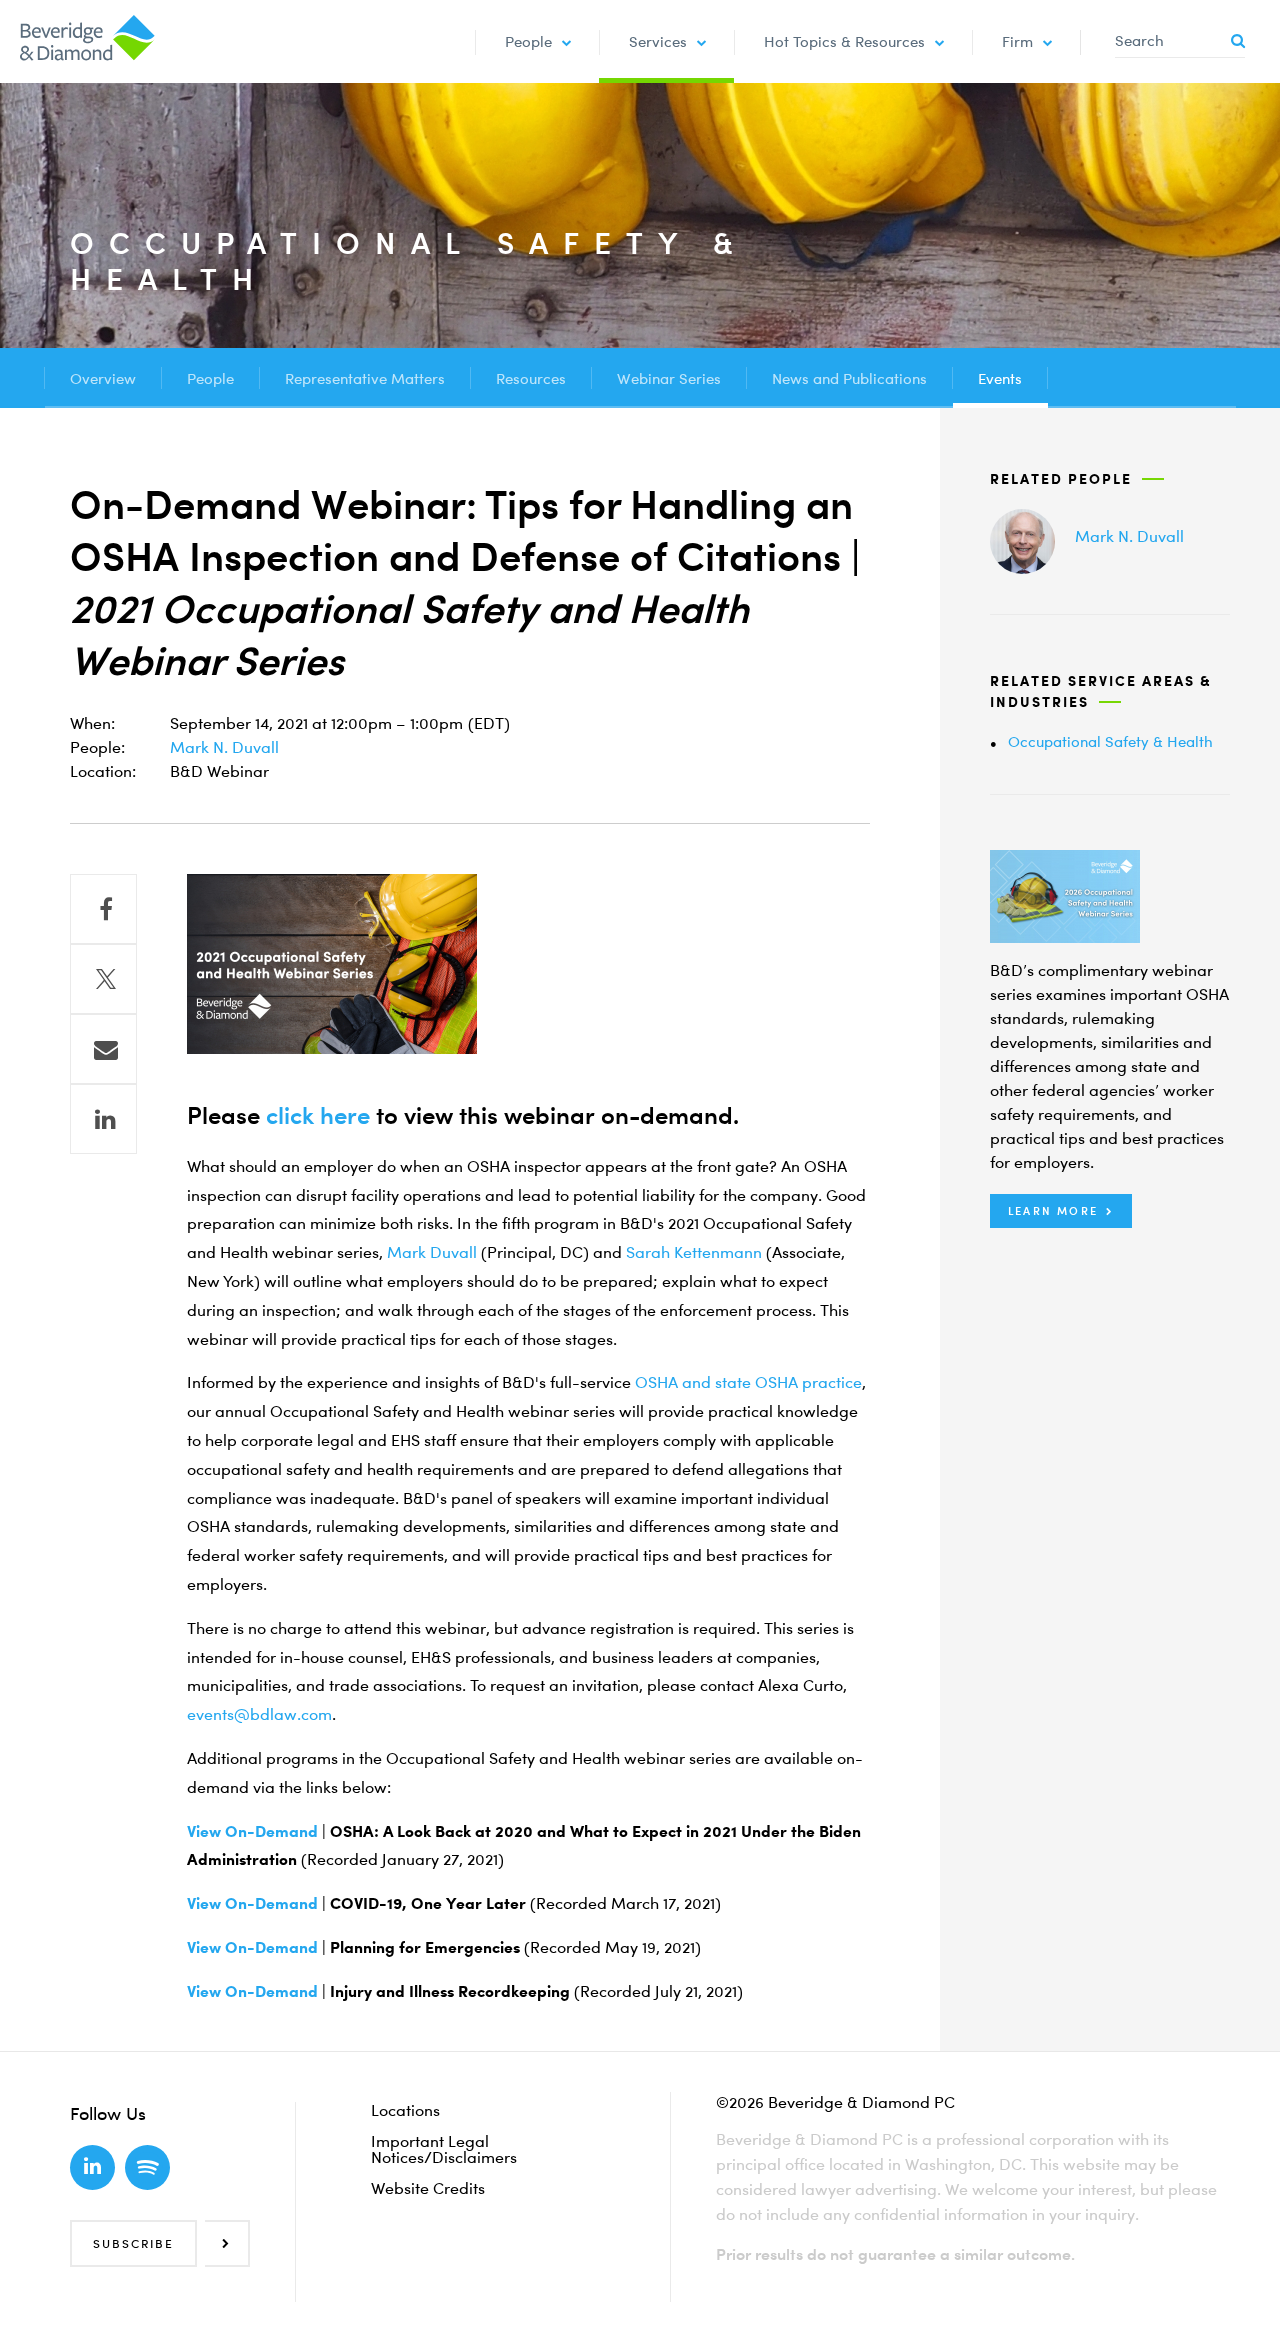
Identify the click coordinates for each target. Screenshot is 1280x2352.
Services (658, 41)
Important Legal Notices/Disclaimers (444, 2149)
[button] (1061, 1211)
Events (1000, 378)
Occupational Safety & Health (1110, 741)
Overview (103, 378)
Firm (1017, 41)
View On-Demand (252, 1831)
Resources (531, 378)
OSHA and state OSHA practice (748, 1382)
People (528, 41)
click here (318, 1115)
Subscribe (133, 2243)
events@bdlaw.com (259, 1714)
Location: (103, 771)
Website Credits (428, 2188)
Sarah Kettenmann (694, 1252)
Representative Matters (365, 378)
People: (97, 747)
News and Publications (849, 378)
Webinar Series (669, 378)
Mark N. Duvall (224, 747)
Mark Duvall (432, 1252)
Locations (405, 2110)
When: (92, 723)
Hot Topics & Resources (844, 41)
